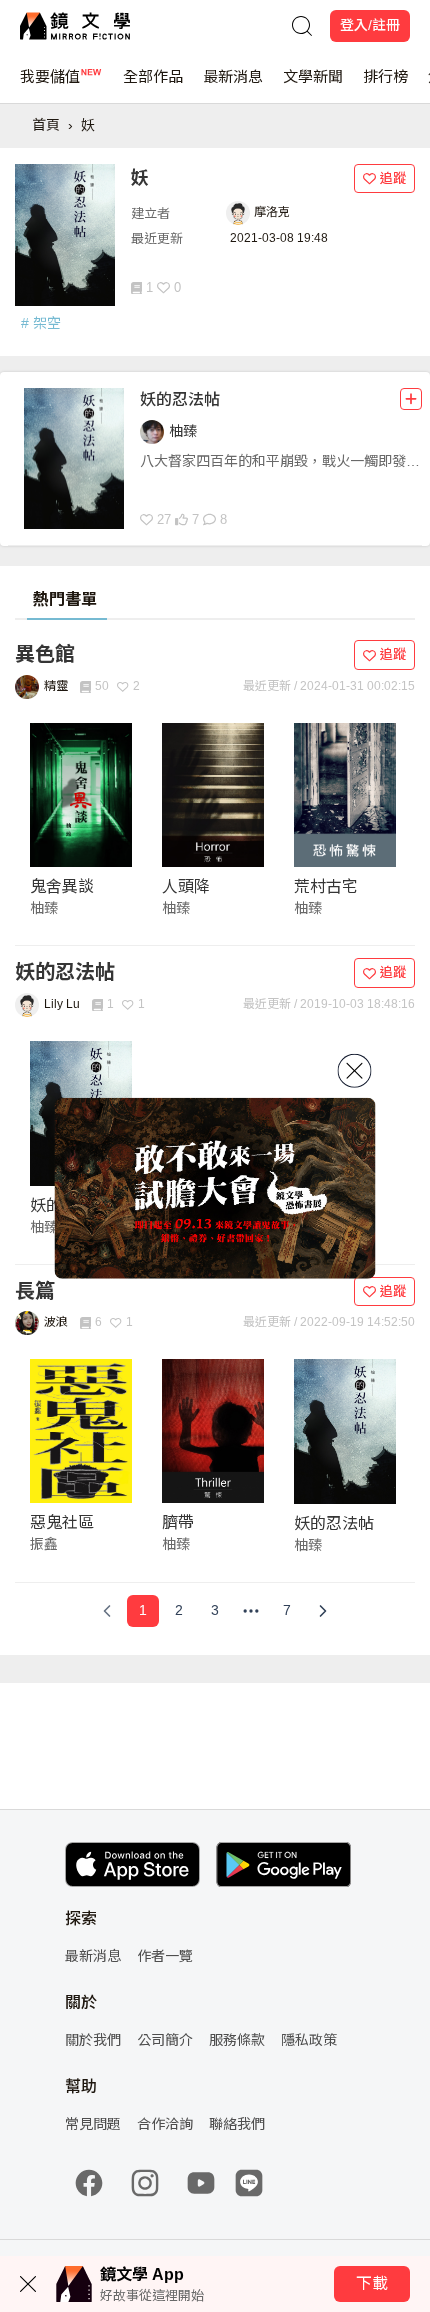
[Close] (355, 1071)
